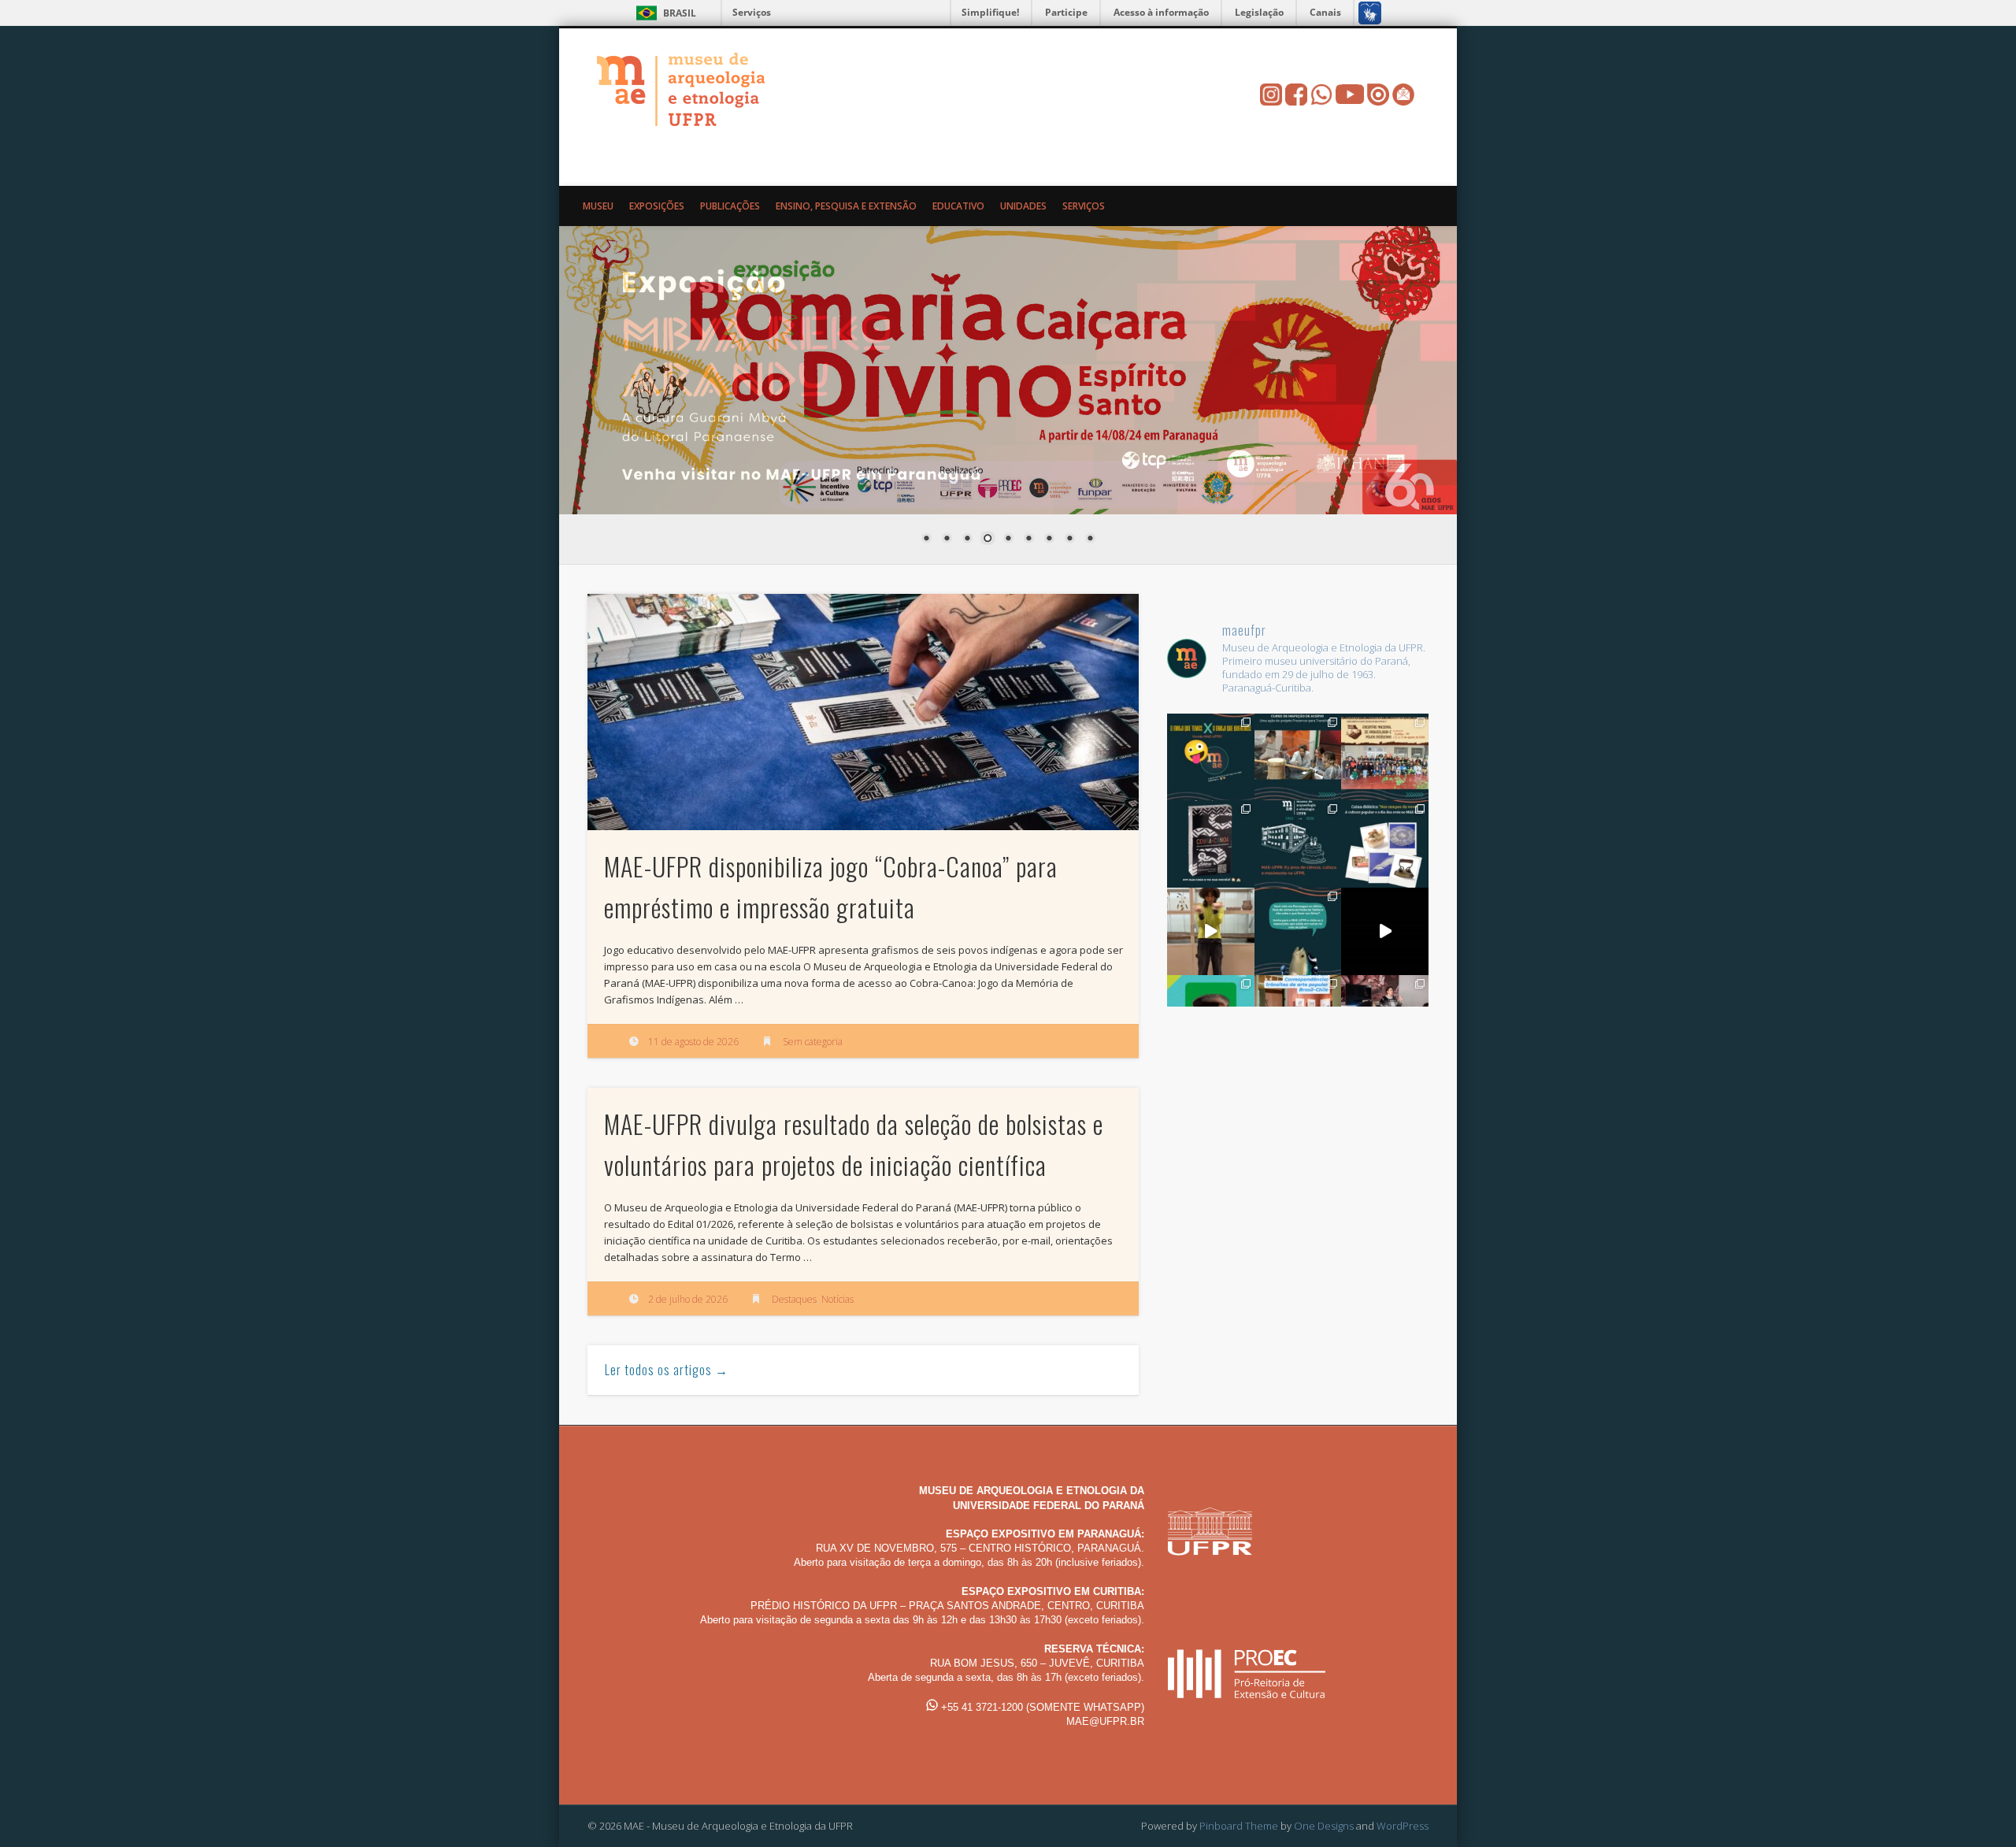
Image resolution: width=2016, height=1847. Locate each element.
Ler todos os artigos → (667, 1370)
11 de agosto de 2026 (693, 1042)
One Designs (1324, 1826)
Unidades (1023, 206)
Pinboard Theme (1239, 1826)
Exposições (657, 206)
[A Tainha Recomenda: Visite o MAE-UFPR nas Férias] (1385, 931)
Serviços (752, 12)
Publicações (730, 206)
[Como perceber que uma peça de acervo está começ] (1298, 757)
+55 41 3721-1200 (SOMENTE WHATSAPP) (1041, 1707)
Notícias (838, 1299)
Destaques (794, 1299)
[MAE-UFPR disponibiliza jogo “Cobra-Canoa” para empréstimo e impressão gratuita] (863, 712)
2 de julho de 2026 (688, 1299)
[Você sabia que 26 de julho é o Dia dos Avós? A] (1385, 844)
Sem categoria (813, 1042)
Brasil (680, 13)
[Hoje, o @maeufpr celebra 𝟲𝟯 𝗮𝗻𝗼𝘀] (1298, 844)
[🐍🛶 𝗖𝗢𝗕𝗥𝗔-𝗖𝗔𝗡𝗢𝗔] (1211, 844)
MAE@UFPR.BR (1105, 1721)
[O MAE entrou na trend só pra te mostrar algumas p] (1211, 931)
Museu (598, 206)
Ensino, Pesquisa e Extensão (846, 206)
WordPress (1403, 1826)
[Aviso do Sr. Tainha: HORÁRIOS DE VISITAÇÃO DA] (1298, 931)
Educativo (958, 206)
